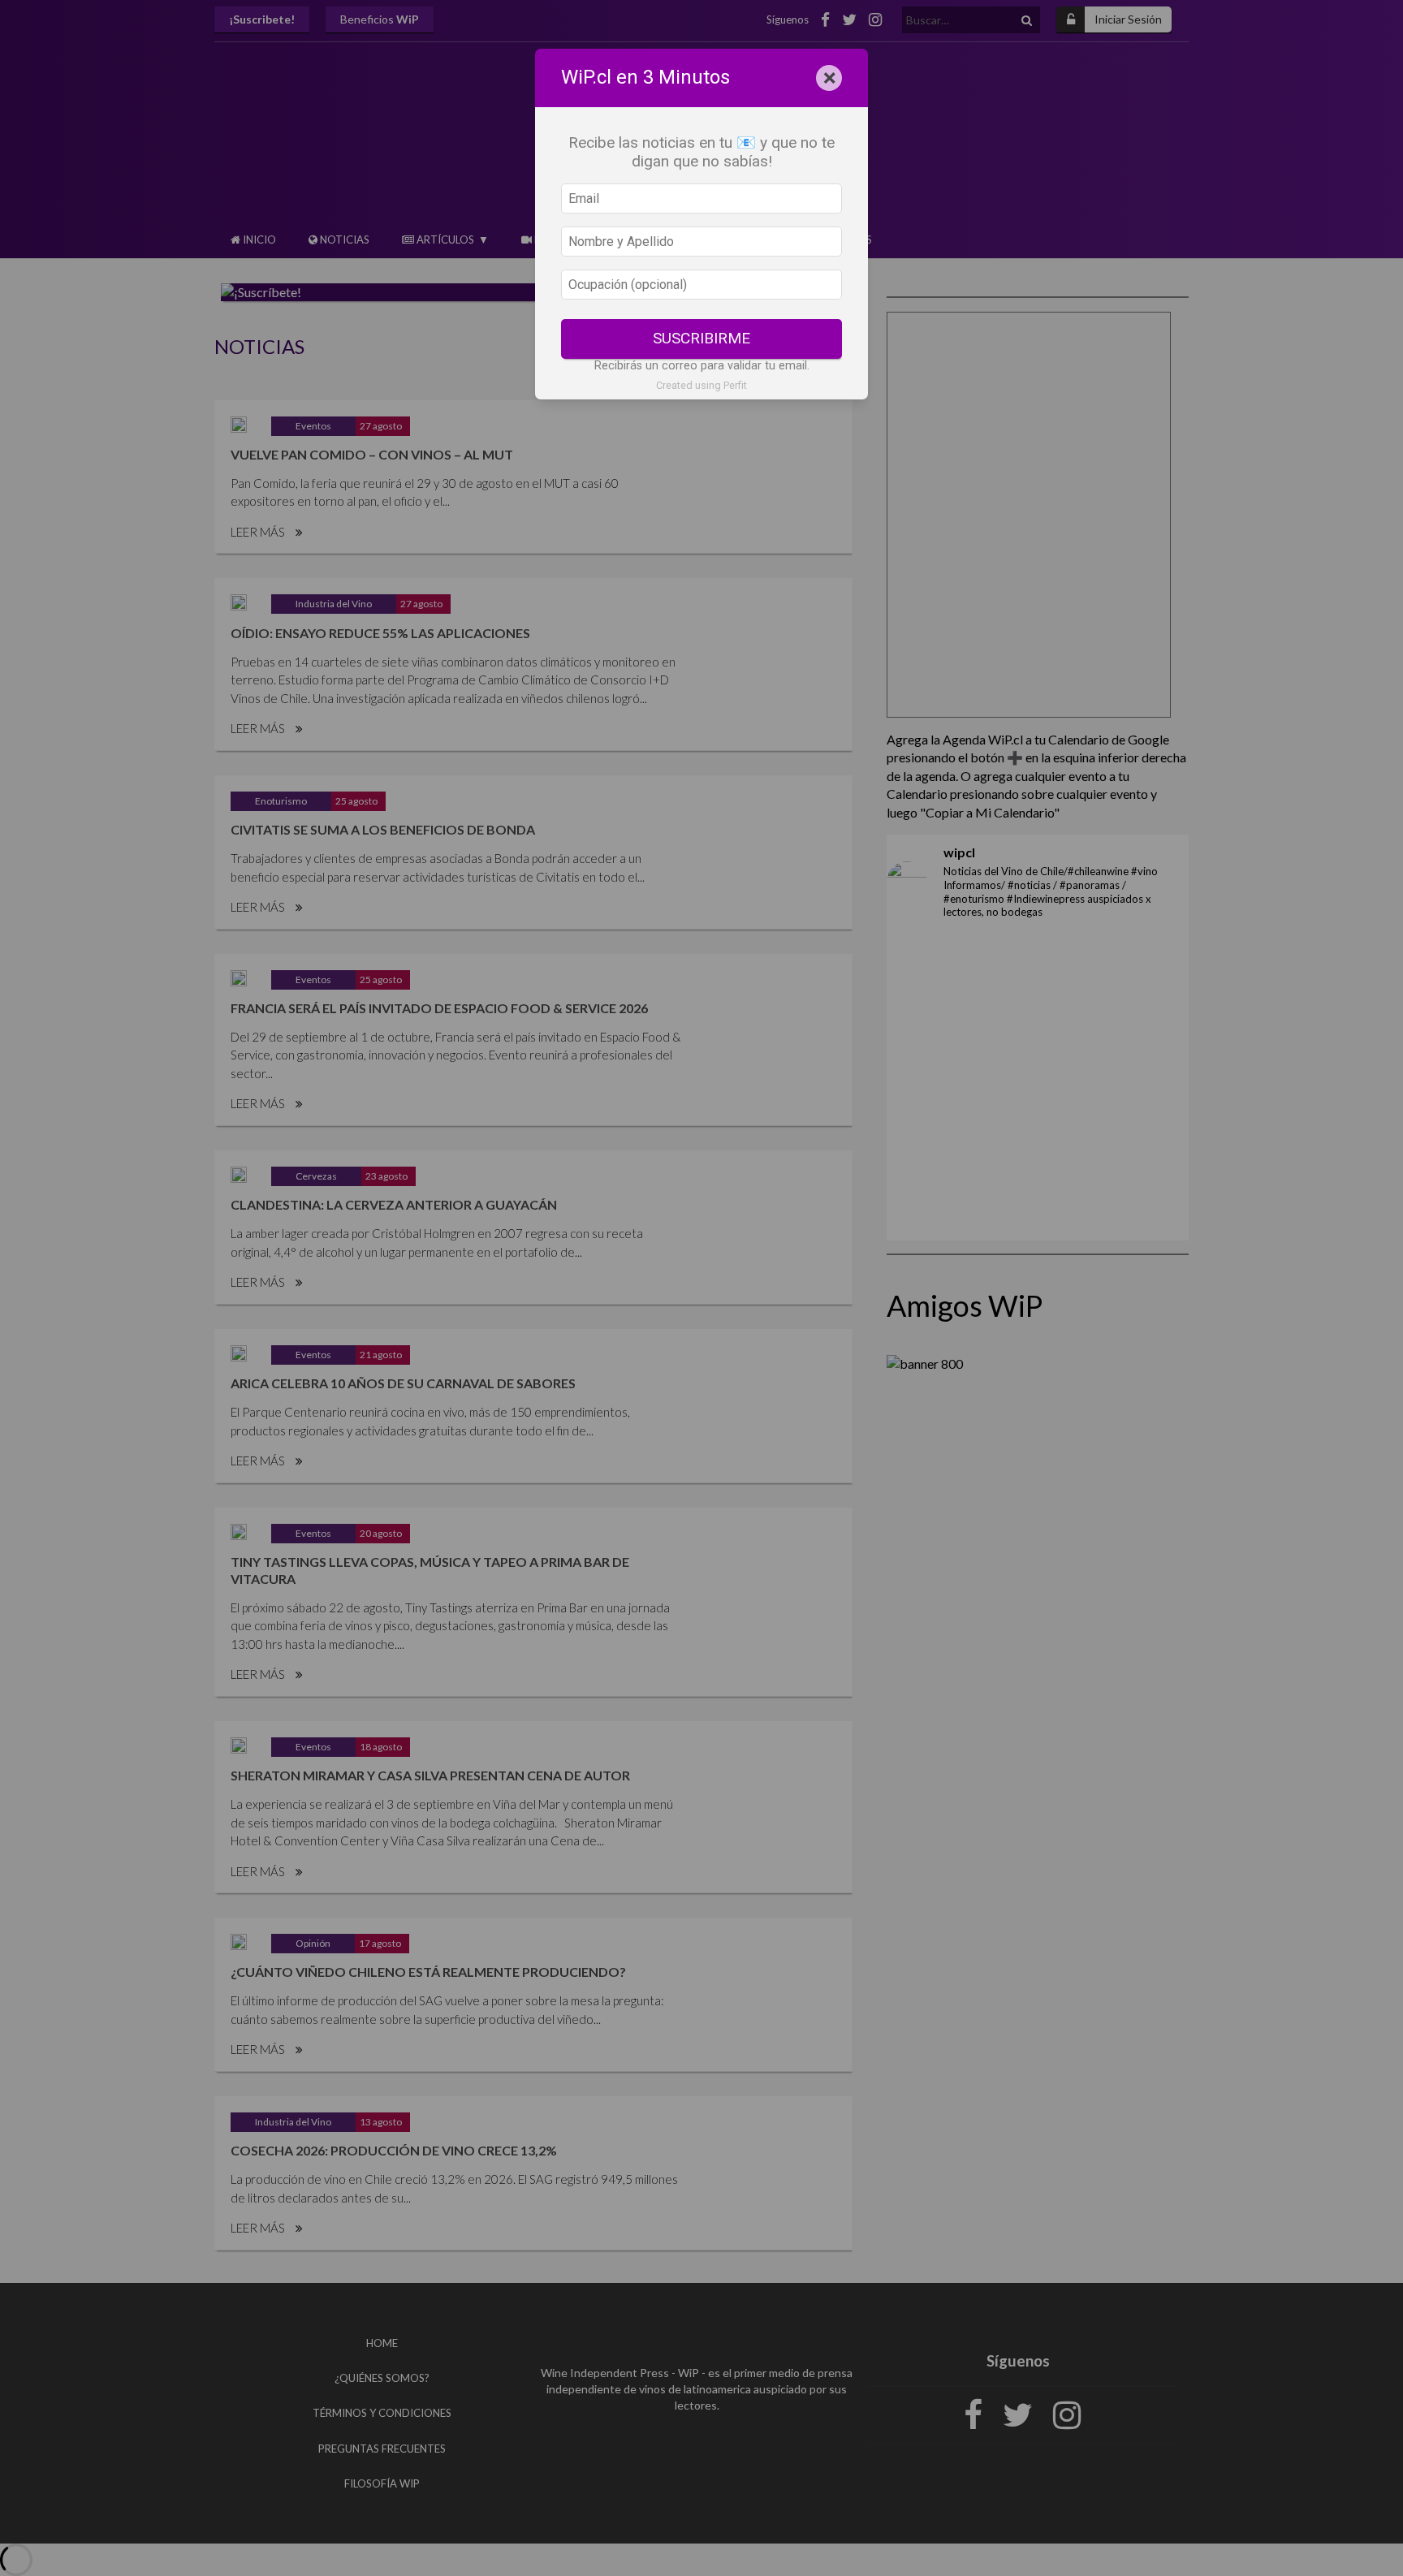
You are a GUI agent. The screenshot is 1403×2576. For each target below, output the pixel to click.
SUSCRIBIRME (701, 338)
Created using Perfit (701, 385)
